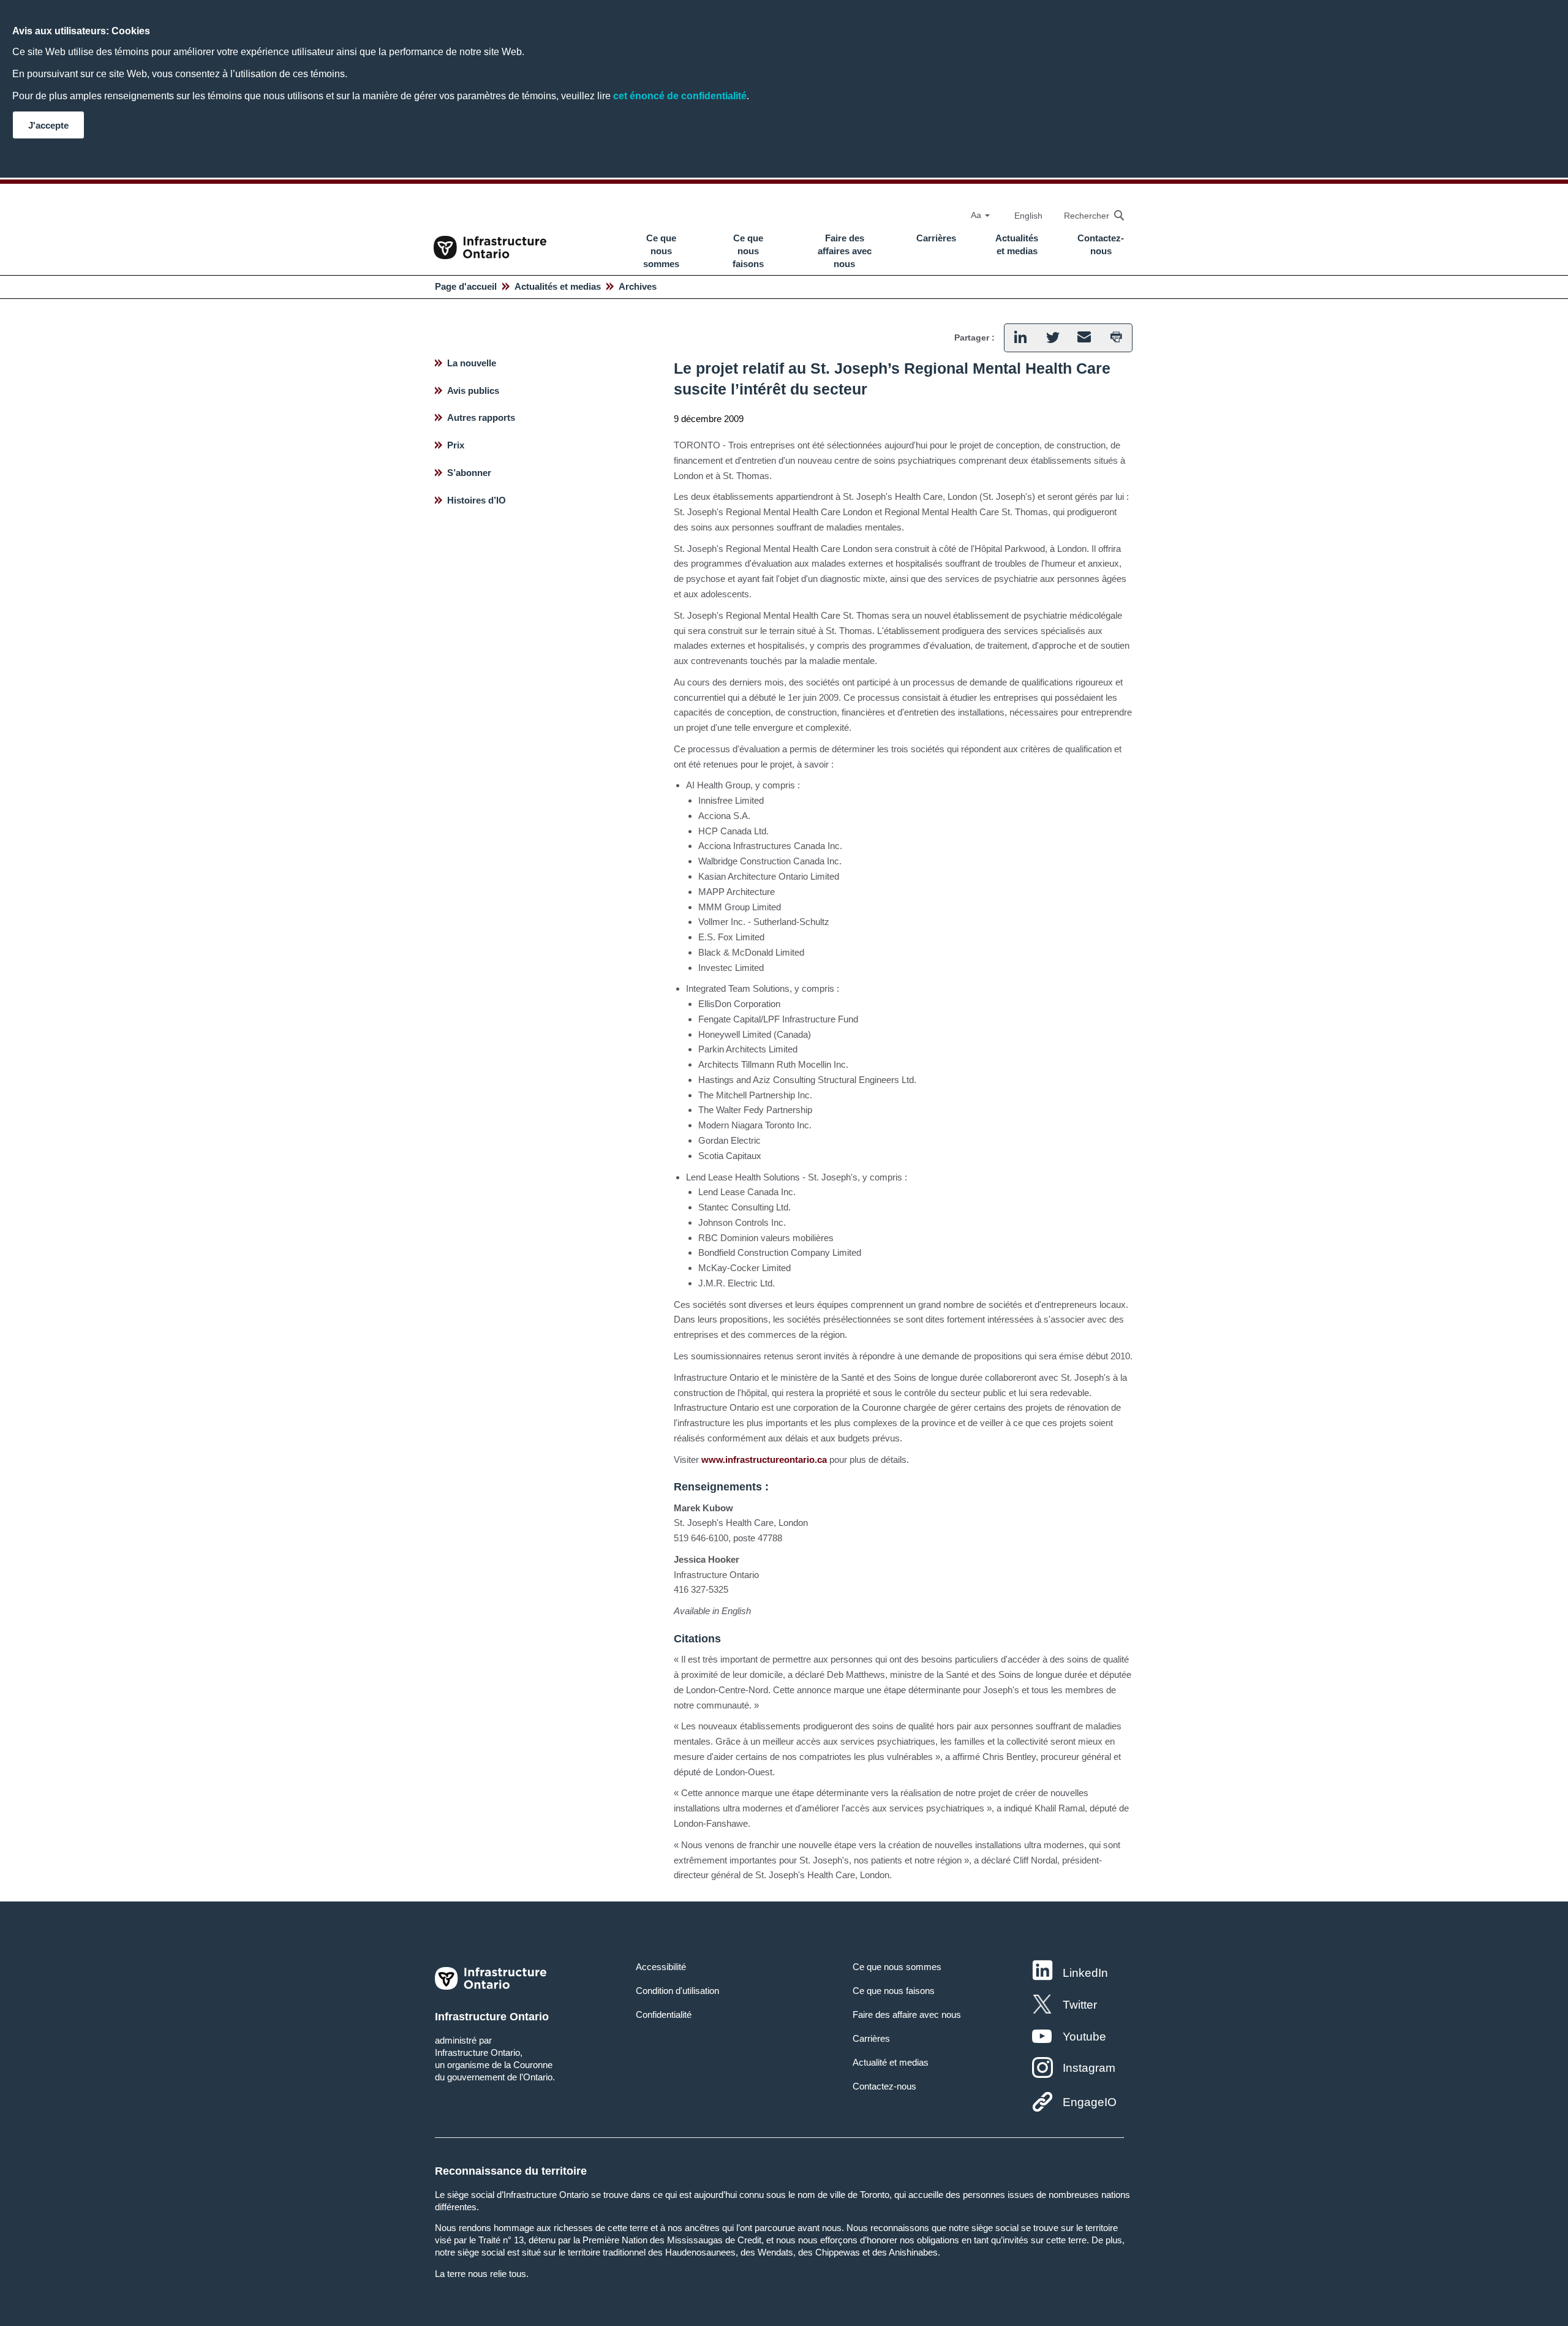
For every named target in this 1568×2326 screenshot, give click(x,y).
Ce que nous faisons (748, 251)
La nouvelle (472, 363)
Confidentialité (664, 2014)
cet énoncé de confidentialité (680, 96)
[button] (1088, 215)
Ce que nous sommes (661, 251)
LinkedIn (1085, 1973)
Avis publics (473, 391)
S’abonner (469, 473)
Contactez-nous (1101, 245)
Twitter (1080, 2005)
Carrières (936, 238)
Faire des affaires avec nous (845, 251)
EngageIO (1090, 2102)
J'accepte (48, 125)
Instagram (1089, 2068)
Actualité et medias (891, 2062)
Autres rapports (481, 417)
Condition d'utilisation (677, 1991)
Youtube (1084, 2037)
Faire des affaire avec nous (907, 2014)
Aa (977, 215)
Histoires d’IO (477, 500)
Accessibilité (661, 1967)
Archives (638, 286)
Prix (456, 445)
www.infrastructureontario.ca (764, 1459)
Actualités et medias (1017, 245)
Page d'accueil (466, 286)
